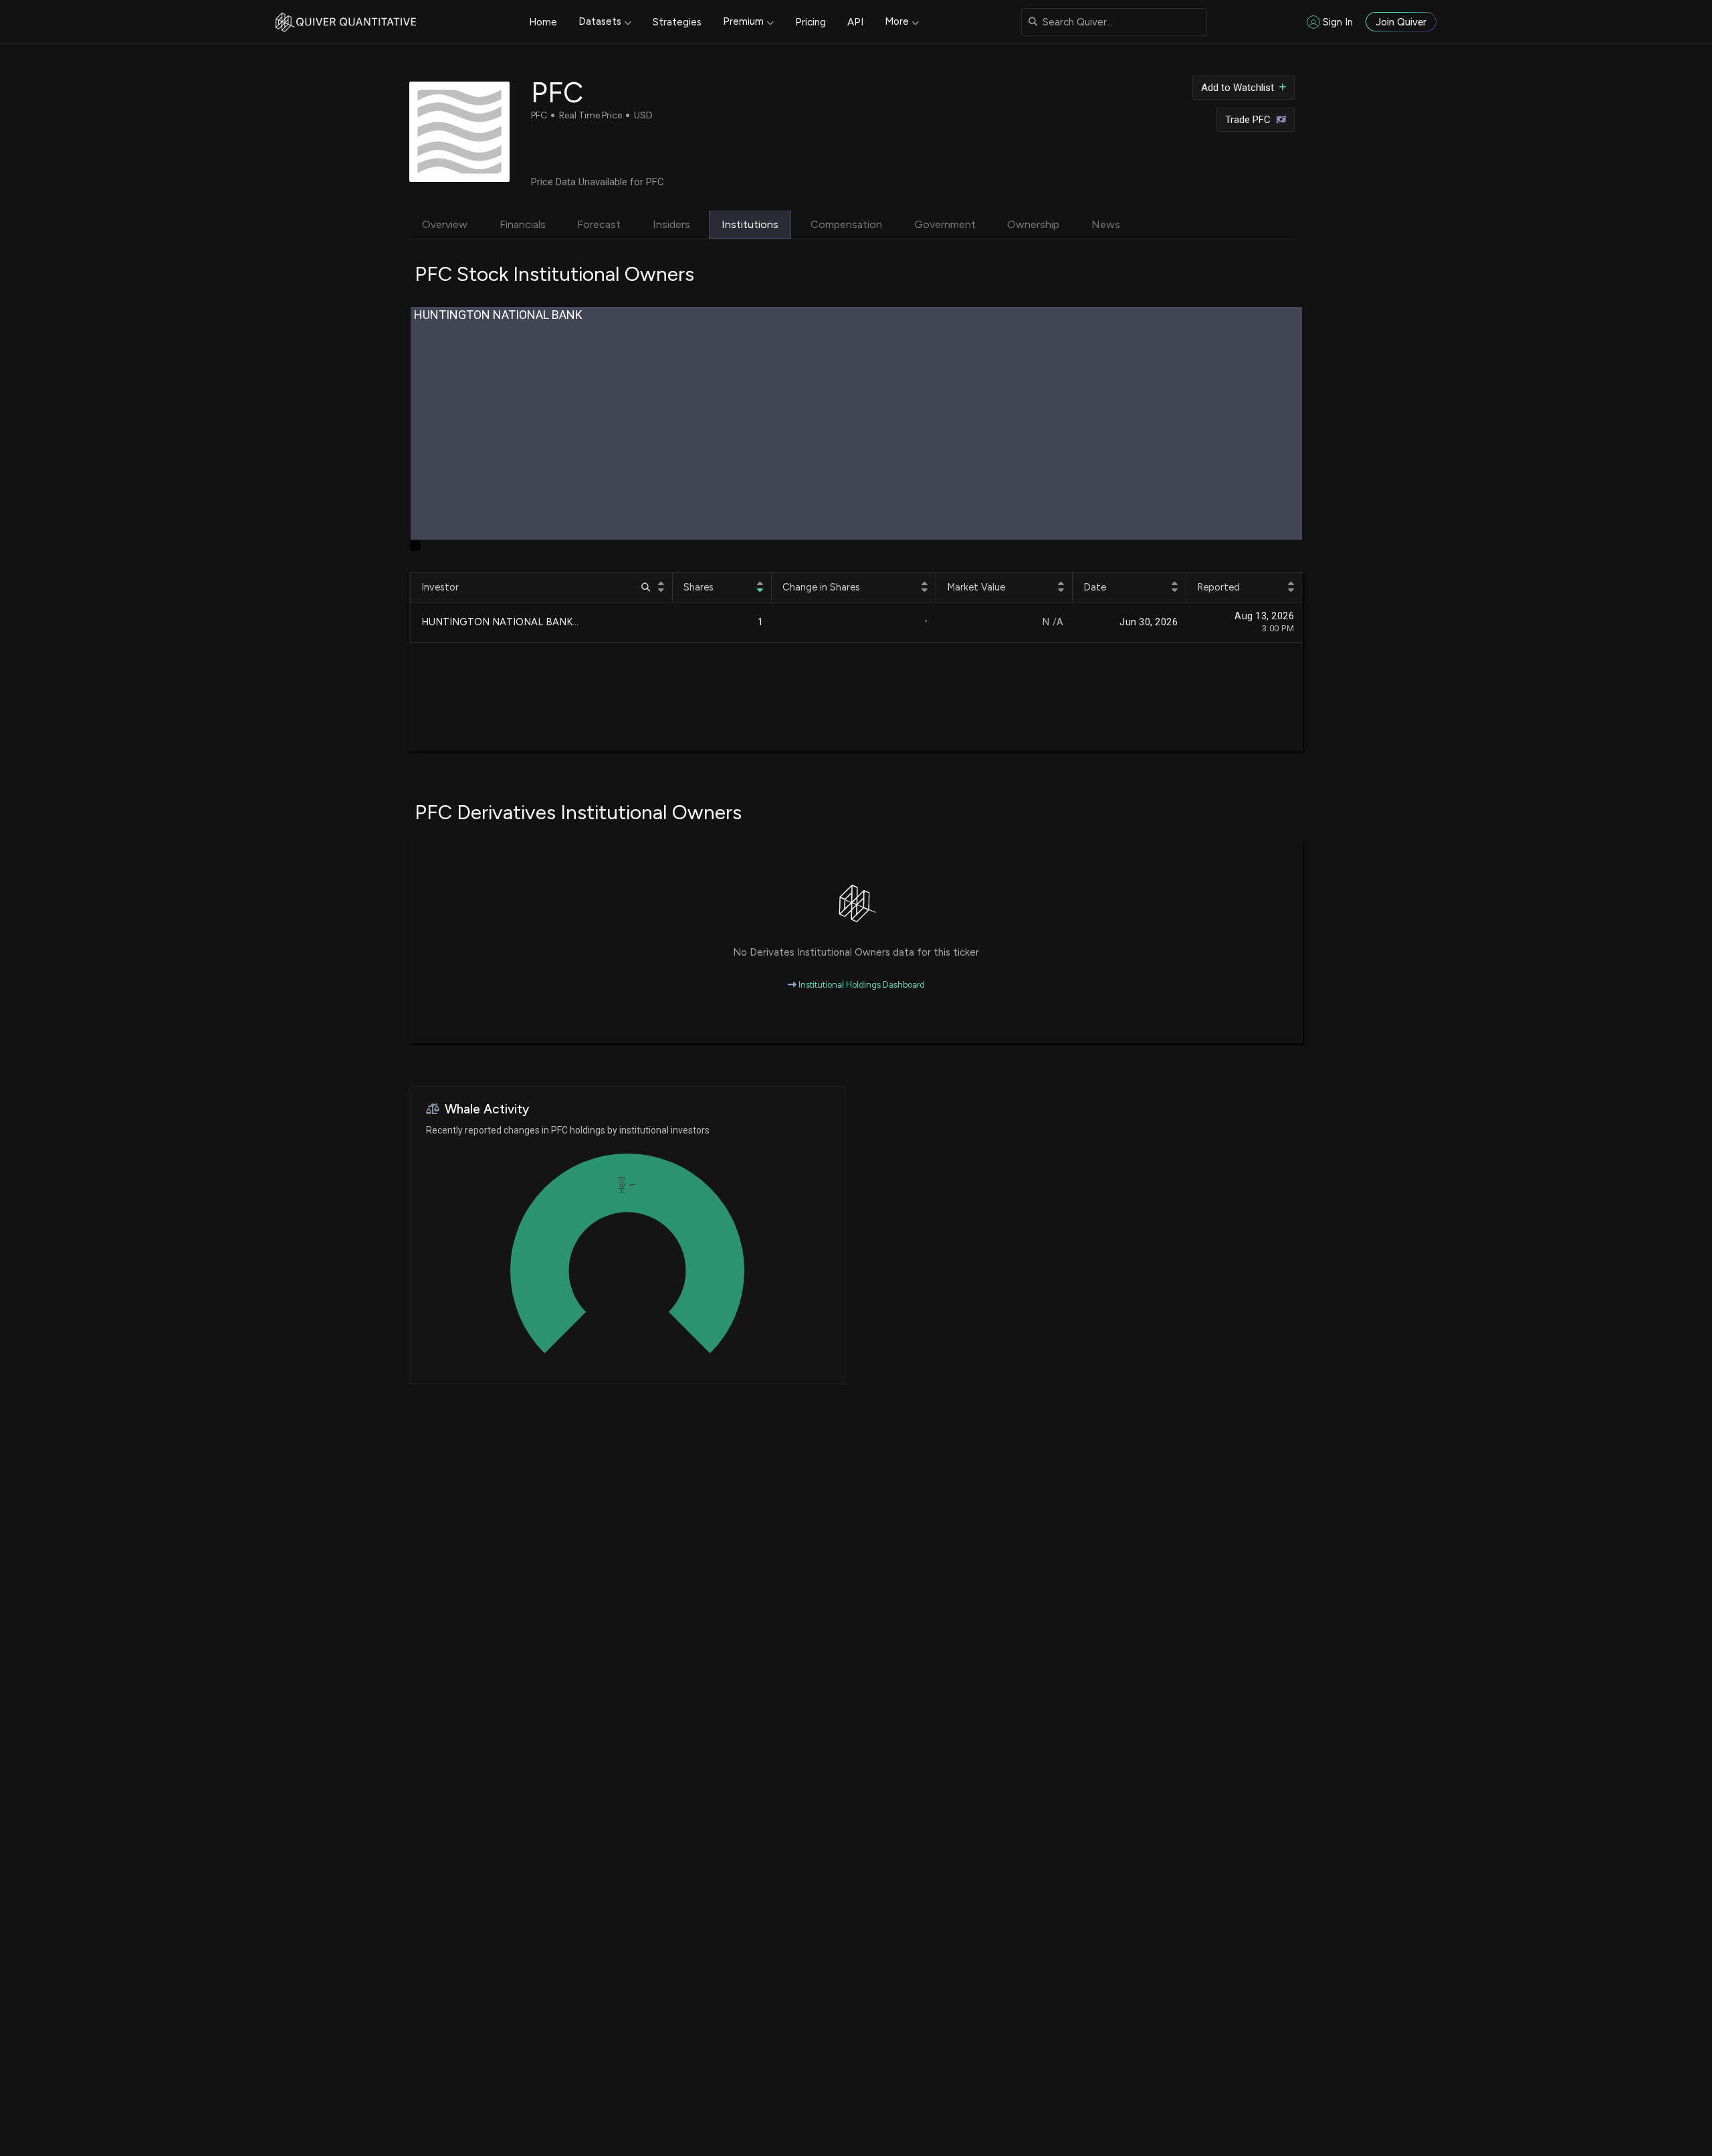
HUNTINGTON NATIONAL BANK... (500, 622)
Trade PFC (1248, 120)
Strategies (677, 22)
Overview (445, 224)
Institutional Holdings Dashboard (861, 985)
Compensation (846, 224)
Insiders (671, 224)
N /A (1053, 622)
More (897, 21)
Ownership (1033, 224)
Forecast (599, 224)
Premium (743, 21)
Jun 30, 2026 (1149, 622)
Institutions (750, 224)
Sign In (1338, 22)
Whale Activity (487, 1109)
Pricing (811, 22)
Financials (523, 224)
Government (945, 224)
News (1106, 224)
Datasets (600, 21)
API (855, 22)
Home (543, 22)
